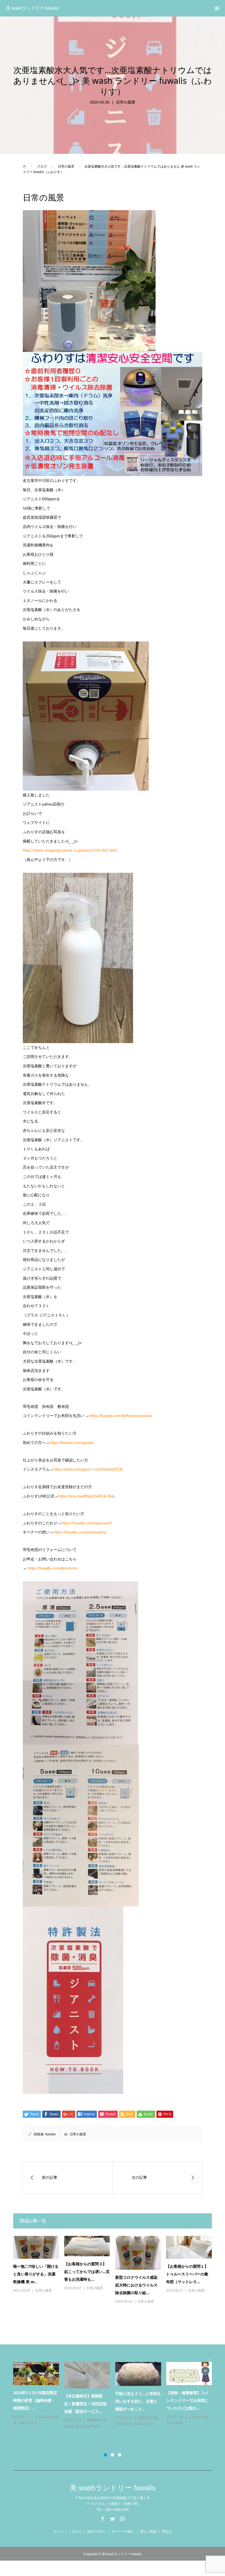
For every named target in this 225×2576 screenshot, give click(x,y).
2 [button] (113, 2455)
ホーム (58, 2531)
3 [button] (120, 2455)
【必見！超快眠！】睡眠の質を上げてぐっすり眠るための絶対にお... (34, 2404)
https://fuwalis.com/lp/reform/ (53, 1568)
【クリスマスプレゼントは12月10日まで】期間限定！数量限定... (86, 2404)
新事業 (40, 2427)
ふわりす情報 (45, 2420)
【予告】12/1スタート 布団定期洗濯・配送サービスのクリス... (137, 2415)
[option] (115, 2401)
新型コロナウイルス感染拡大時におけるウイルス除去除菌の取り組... (136, 2285)
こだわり (75, 2531)
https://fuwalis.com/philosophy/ (80, 1532)
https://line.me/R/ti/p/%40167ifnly (87, 1496)
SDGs (91, 2420)
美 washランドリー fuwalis (32, 8)
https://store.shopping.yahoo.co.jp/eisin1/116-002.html (70, 850)
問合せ (167, 2531)
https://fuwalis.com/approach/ (87, 1523)
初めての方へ (97, 2531)
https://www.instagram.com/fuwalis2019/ (88, 1469)
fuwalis (50, 2134)
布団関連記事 (23, 2427)
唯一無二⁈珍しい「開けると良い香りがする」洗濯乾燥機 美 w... (36, 2274)
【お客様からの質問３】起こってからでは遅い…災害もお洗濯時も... (87, 2271)
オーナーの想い (123, 2531)
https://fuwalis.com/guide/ (72, 1443)
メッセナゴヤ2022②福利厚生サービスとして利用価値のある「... (188, 2400)
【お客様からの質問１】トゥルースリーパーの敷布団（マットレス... (187, 2274)
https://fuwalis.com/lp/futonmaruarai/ (121, 1416)
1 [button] (105, 2455)
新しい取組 (148, 2531)
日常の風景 (126, 102)
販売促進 (122, 2438)
